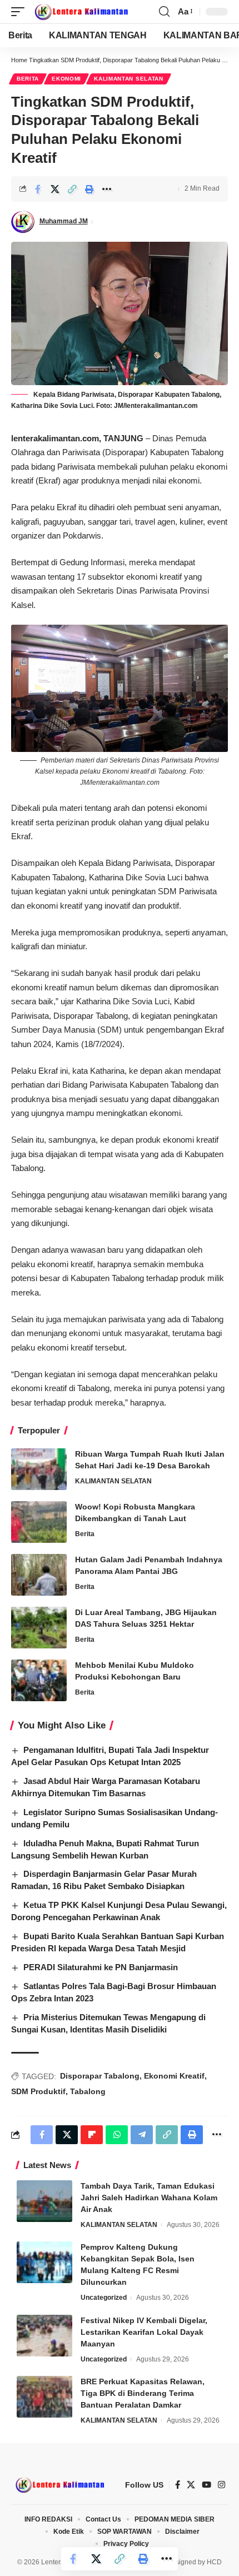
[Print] (89, 189)
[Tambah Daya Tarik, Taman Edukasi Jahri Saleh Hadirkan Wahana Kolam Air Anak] (44, 2201)
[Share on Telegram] (142, 2135)
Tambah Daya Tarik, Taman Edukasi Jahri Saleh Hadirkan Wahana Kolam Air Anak (149, 2198)
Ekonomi (66, 79)
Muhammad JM (64, 221)
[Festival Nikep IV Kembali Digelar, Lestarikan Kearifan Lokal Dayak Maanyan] (44, 2336)
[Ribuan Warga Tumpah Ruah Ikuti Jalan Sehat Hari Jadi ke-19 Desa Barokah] (39, 1469)
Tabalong (88, 2091)
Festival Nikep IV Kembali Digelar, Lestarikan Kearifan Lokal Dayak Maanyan (144, 2332)
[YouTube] (206, 2485)
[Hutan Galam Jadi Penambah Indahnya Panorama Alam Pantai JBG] (39, 1575)
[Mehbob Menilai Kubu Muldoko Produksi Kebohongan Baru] (39, 1680)
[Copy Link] (72, 189)
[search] (164, 12)
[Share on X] (55, 189)
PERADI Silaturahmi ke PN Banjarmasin (101, 1967)
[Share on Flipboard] (92, 2135)
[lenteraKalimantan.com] (81, 12)
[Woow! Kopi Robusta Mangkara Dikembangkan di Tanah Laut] (39, 1522)
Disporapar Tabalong (100, 2076)
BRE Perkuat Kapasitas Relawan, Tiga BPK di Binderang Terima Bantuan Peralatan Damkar (143, 2393)
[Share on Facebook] (38, 189)
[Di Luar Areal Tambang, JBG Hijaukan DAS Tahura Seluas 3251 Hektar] (39, 1628)
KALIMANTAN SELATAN (129, 79)
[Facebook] (178, 2485)
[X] (191, 2485)
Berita (28, 79)
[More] (107, 189)
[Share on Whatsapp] (117, 2135)
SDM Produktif (38, 2091)
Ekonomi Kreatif (174, 2076)
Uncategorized (104, 2298)
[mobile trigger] (21, 12)
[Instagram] (221, 2485)
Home (19, 60)
